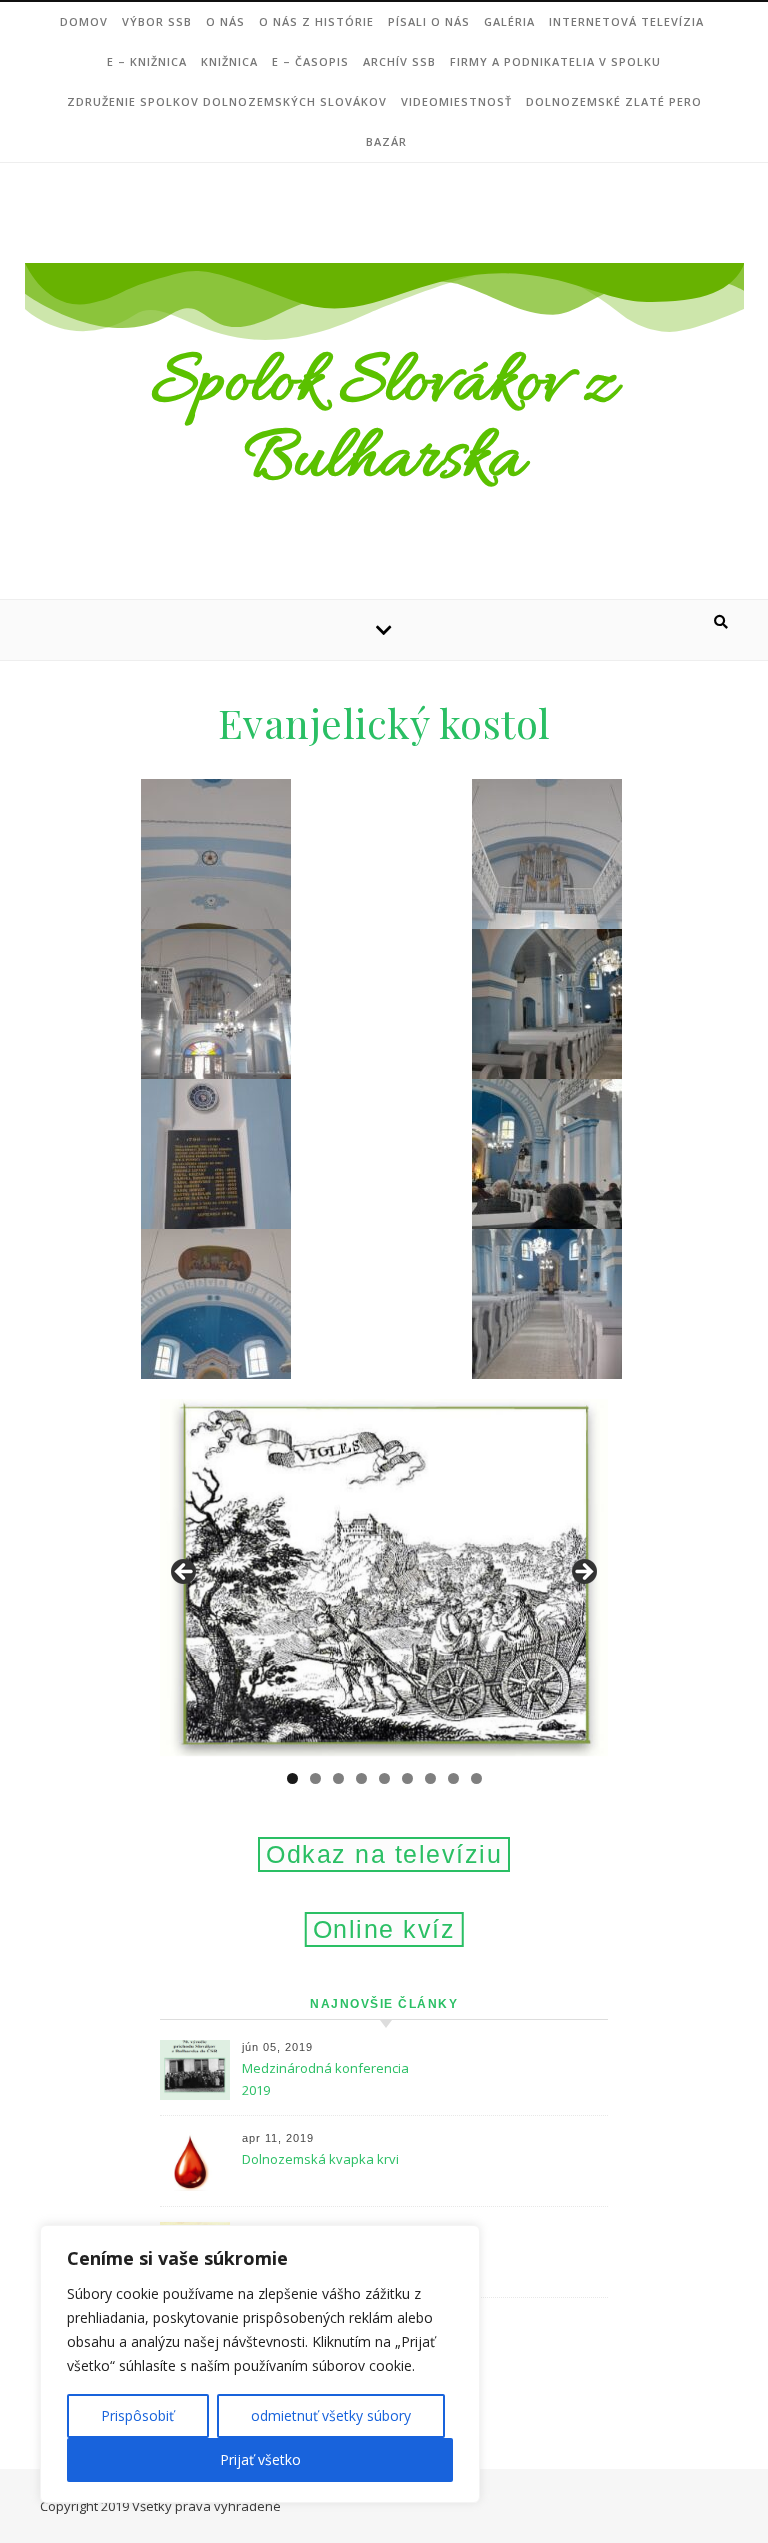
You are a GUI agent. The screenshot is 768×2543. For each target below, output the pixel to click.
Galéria (509, 21)
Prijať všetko (260, 2459)
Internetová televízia (626, 21)
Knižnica (229, 61)
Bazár (386, 141)
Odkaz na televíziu (384, 1854)
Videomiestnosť (456, 101)
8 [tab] (453, 1778)
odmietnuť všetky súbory (331, 2415)
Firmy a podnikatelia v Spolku (555, 61)
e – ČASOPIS (310, 61)
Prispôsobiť (137, 2415)
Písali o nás (429, 21)
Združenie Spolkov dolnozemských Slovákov (227, 101)
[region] (260, 2364)
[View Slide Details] (383, 1578)
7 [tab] (430, 1778)
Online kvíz (384, 1929)
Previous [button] (185, 1573)
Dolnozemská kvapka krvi (320, 2159)
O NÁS (225, 21)
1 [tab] (292, 1778)
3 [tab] (338, 1778)
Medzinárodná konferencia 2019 (325, 2079)
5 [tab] (384, 1778)
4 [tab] (361, 1778)
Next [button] (583, 1573)
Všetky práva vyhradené (206, 2506)
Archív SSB (399, 61)
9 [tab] (476, 1778)
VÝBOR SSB (157, 21)
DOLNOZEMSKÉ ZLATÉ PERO (614, 101)
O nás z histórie (316, 21)
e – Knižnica (147, 61)
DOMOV (84, 21)
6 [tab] (407, 1778)
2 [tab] (315, 1778)
